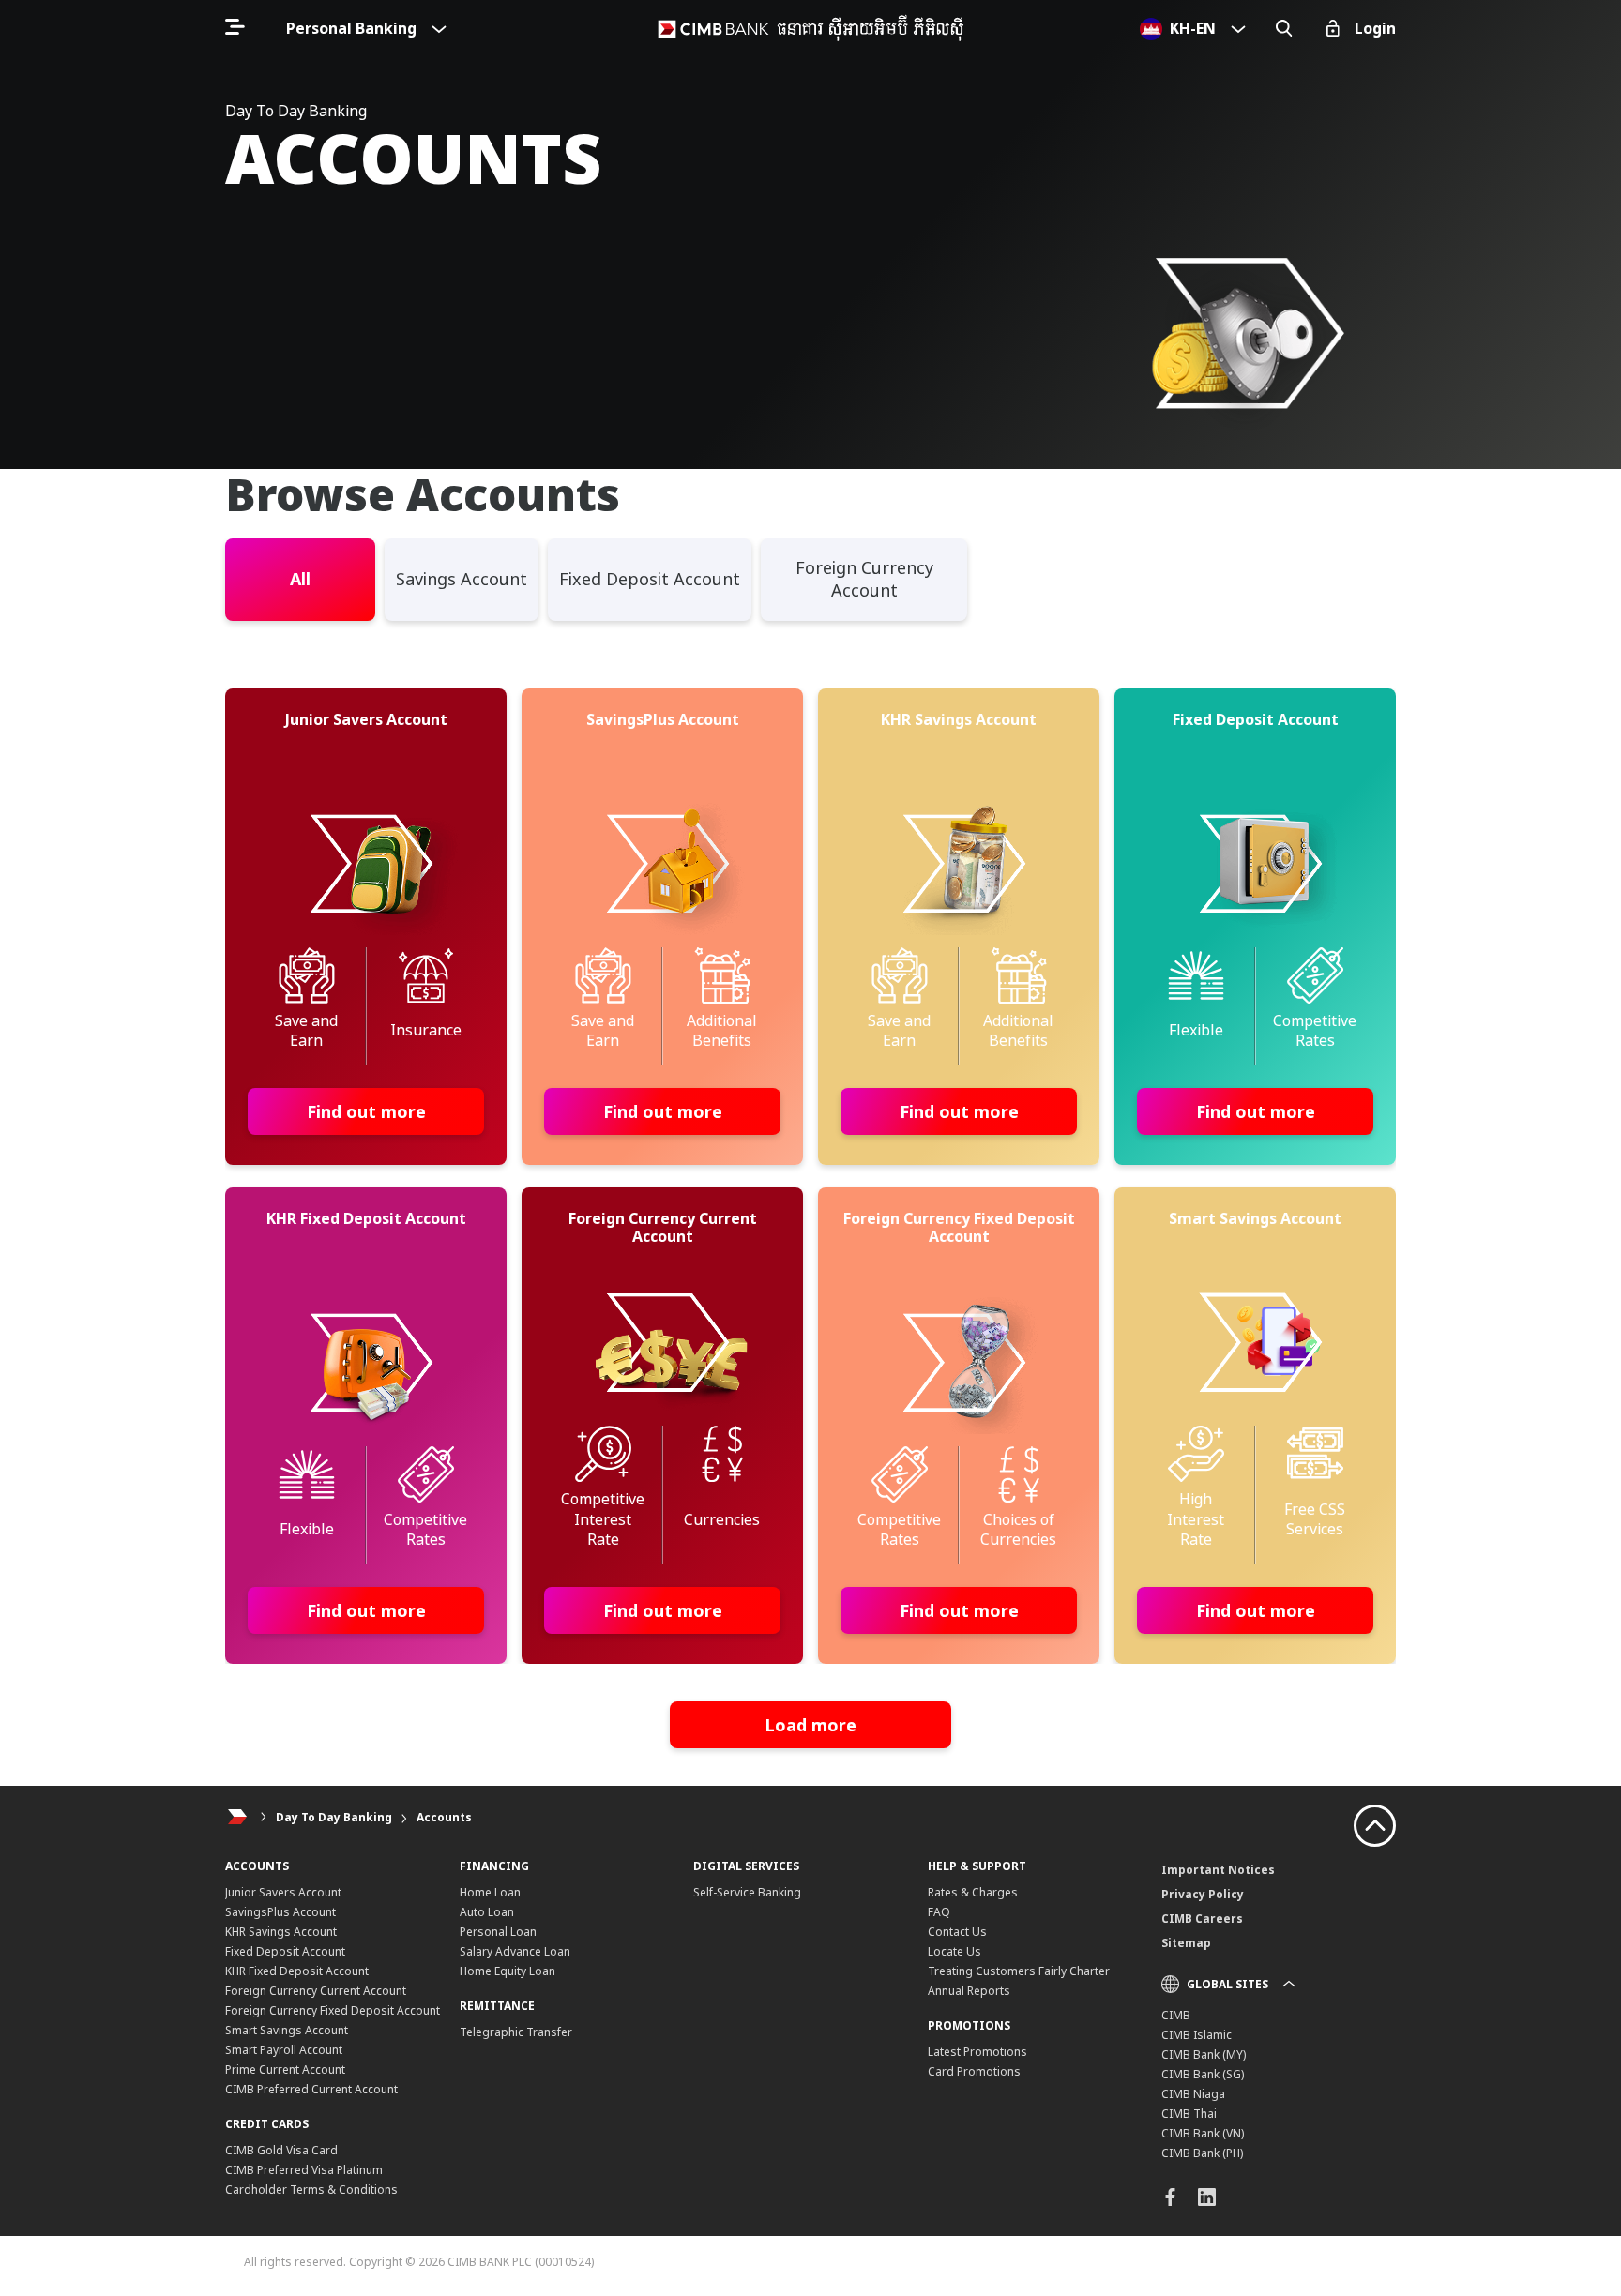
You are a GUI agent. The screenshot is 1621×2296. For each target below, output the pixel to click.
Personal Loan (498, 1932)
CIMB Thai (1189, 2114)
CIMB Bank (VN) (1203, 2133)
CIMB (1176, 2015)
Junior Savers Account (283, 1892)
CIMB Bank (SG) (1203, 2074)
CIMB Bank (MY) (1204, 2054)
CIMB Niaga (1193, 2094)
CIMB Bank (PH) (1202, 2153)
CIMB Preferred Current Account (311, 2089)
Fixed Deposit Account (285, 1951)
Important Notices (1218, 1870)
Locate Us (954, 1951)
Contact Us (957, 1932)
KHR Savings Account (281, 1932)
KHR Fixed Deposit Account (297, 1971)
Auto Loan (487, 1912)
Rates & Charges (973, 1892)
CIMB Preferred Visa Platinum (304, 2170)
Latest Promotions (977, 2052)
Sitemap (1186, 1943)
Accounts (444, 1817)
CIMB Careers (1202, 1918)
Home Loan (490, 1892)
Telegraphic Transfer (516, 2032)
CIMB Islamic (1197, 2035)
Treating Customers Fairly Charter (1019, 1971)
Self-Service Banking (747, 1892)
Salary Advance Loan (515, 1951)
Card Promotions (974, 2071)
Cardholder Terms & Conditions (311, 2190)
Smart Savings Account (287, 2030)
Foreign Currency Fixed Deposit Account (333, 2010)
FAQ (939, 1912)
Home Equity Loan (508, 1971)
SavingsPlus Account (280, 1912)
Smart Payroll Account (284, 2050)
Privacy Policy (1203, 1894)
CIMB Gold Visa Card (281, 2150)
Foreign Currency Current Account (316, 1991)
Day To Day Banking (334, 1817)
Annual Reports (969, 1991)
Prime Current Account (285, 2069)
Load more (810, 1725)
